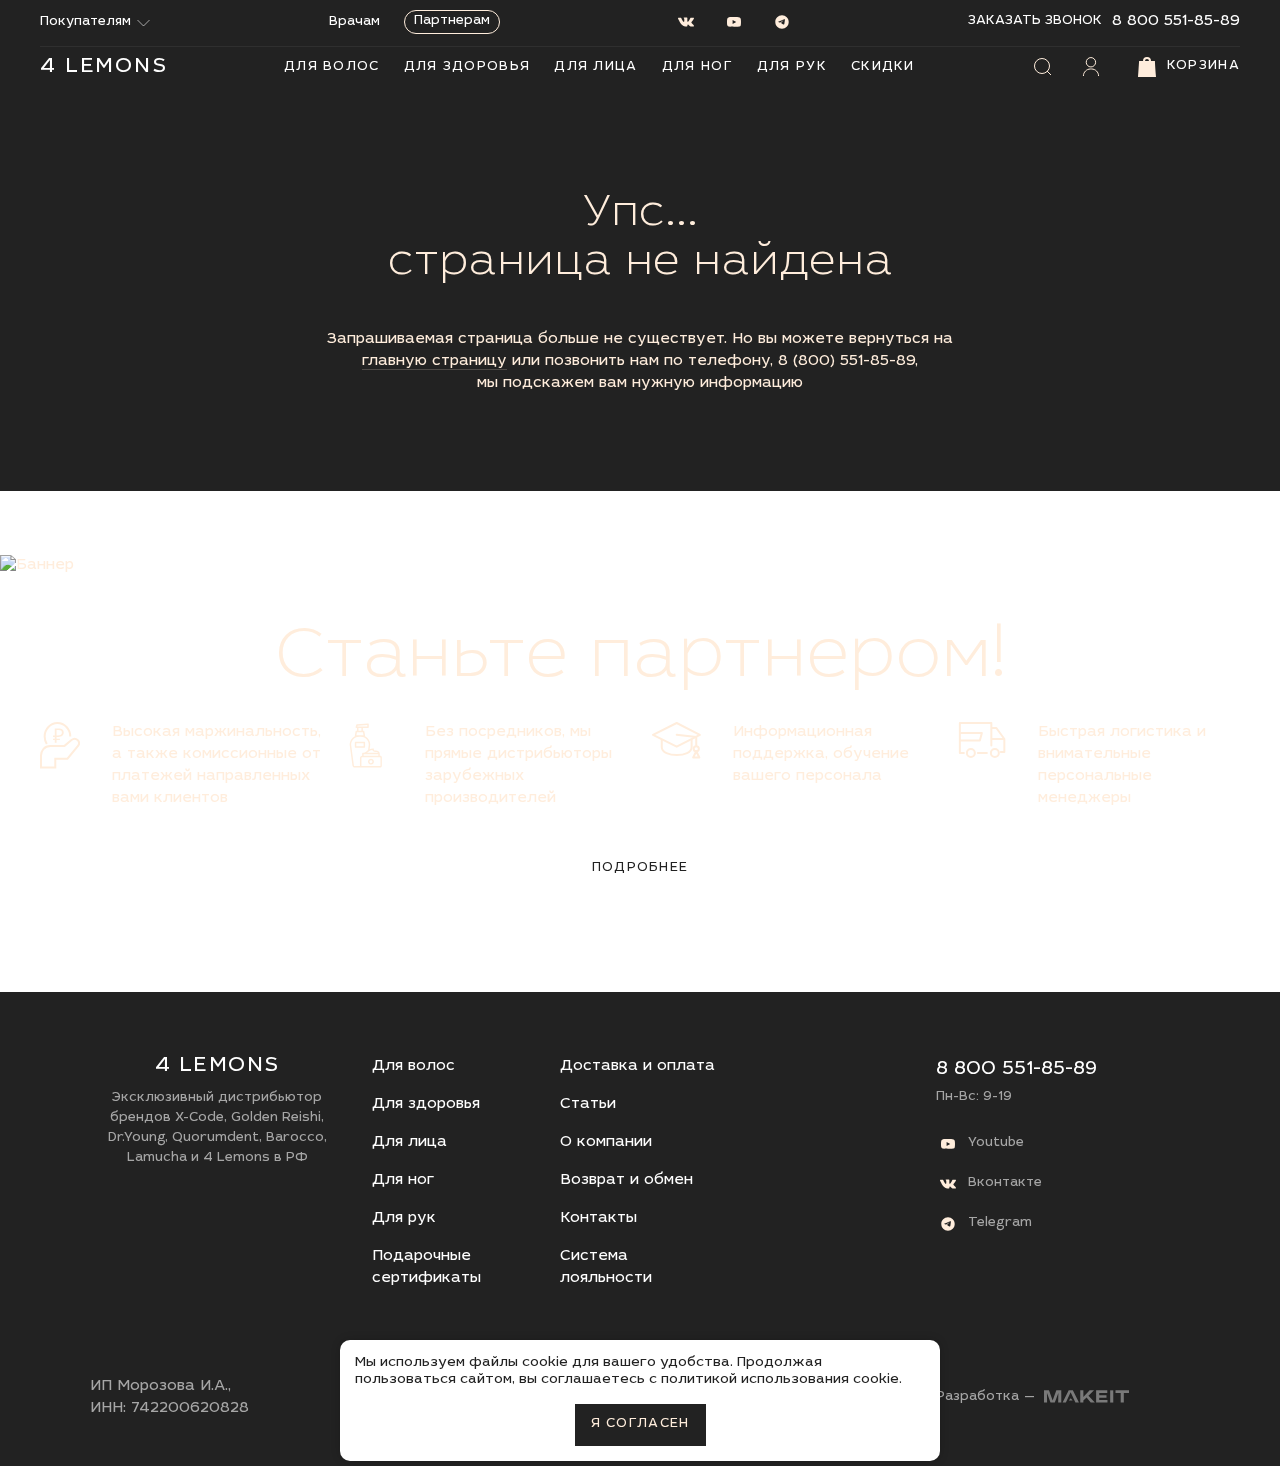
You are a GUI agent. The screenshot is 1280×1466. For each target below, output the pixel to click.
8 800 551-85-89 (1176, 21)
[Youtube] (734, 22)
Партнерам (452, 21)
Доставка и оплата (637, 1066)
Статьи (588, 1104)
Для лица (595, 67)
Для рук (792, 67)
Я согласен (640, 1424)
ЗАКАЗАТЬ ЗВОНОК (1035, 21)
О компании (606, 1142)
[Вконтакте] (686, 22)
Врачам (354, 22)
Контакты (598, 1218)
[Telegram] (782, 22)
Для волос (332, 67)
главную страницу (434, 361)
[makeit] (1086, 1398)
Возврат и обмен (626, 1180)
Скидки (883, 67)
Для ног (697, 67)
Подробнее (640, 868)
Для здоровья (467, 67)
